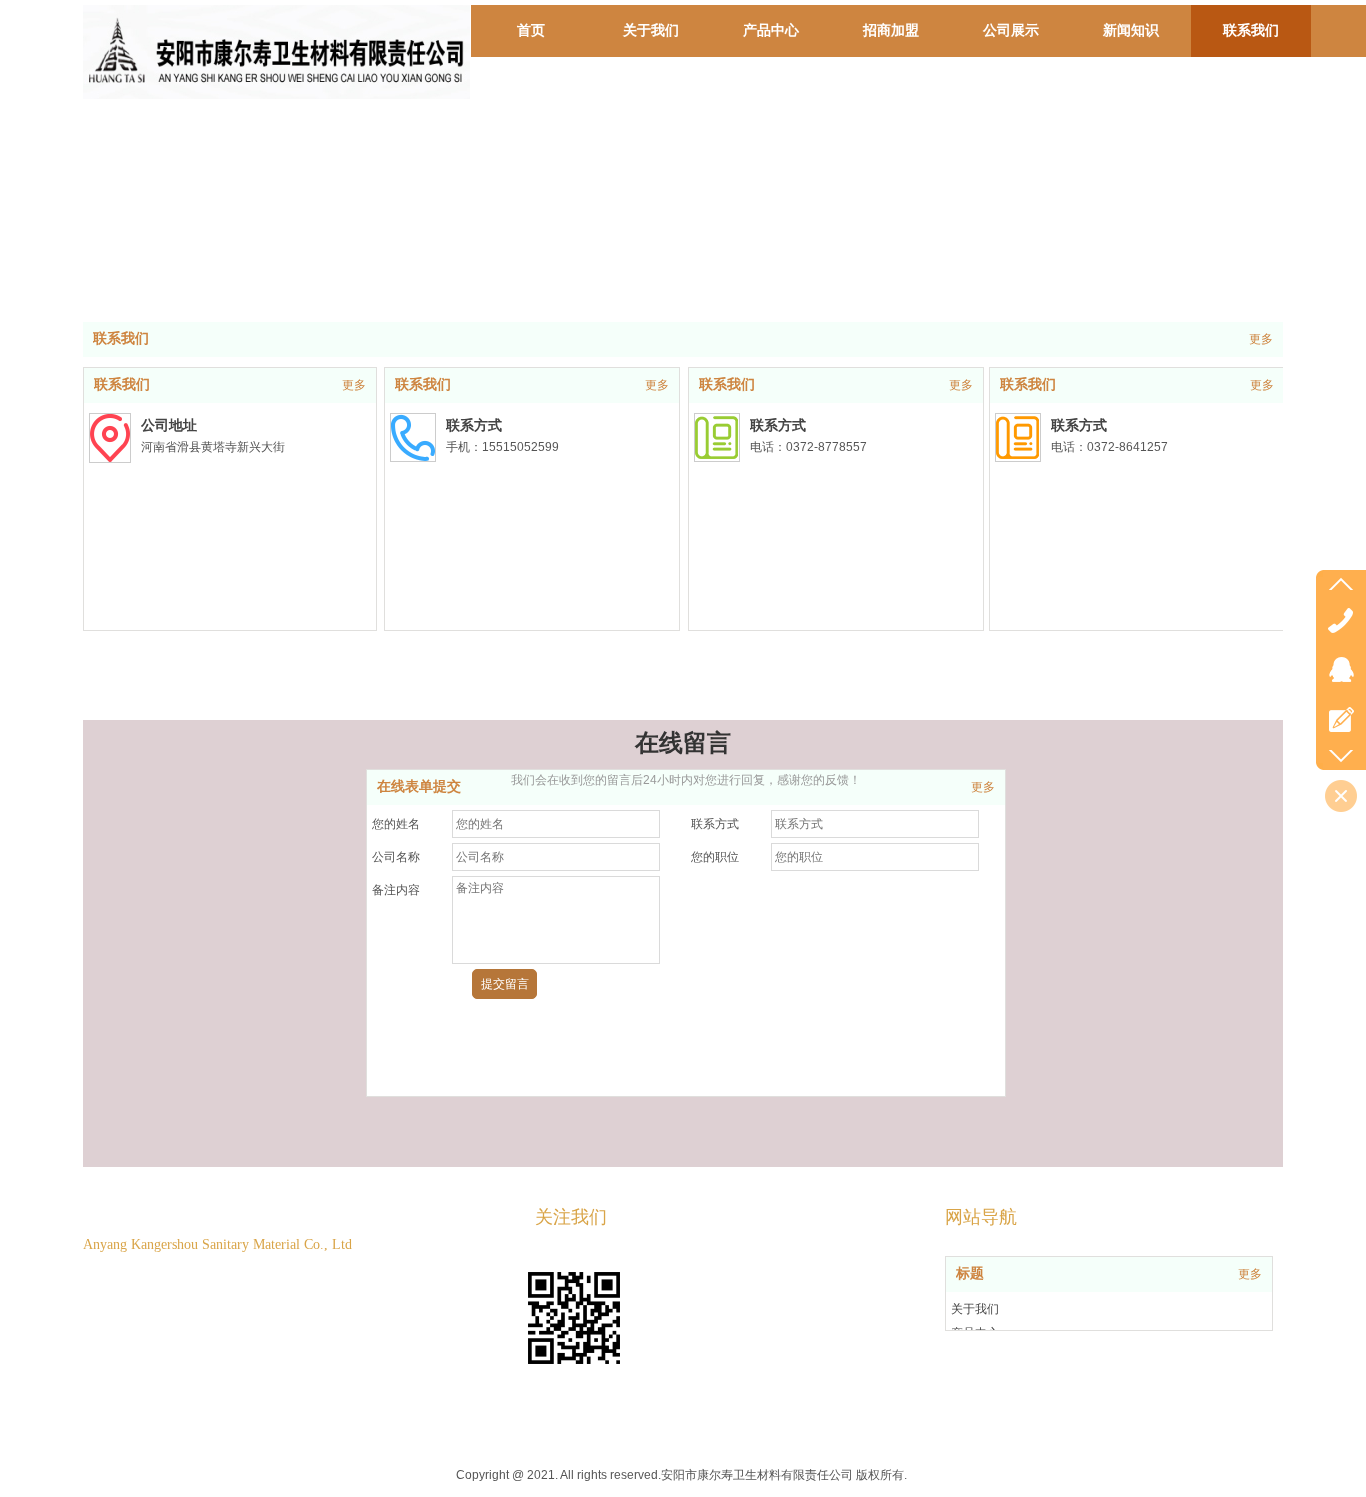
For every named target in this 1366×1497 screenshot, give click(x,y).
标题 (970, 1273)
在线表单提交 (419, 786)
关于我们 (975, 1309)
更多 (1261, 339)
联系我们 (121, 338)
